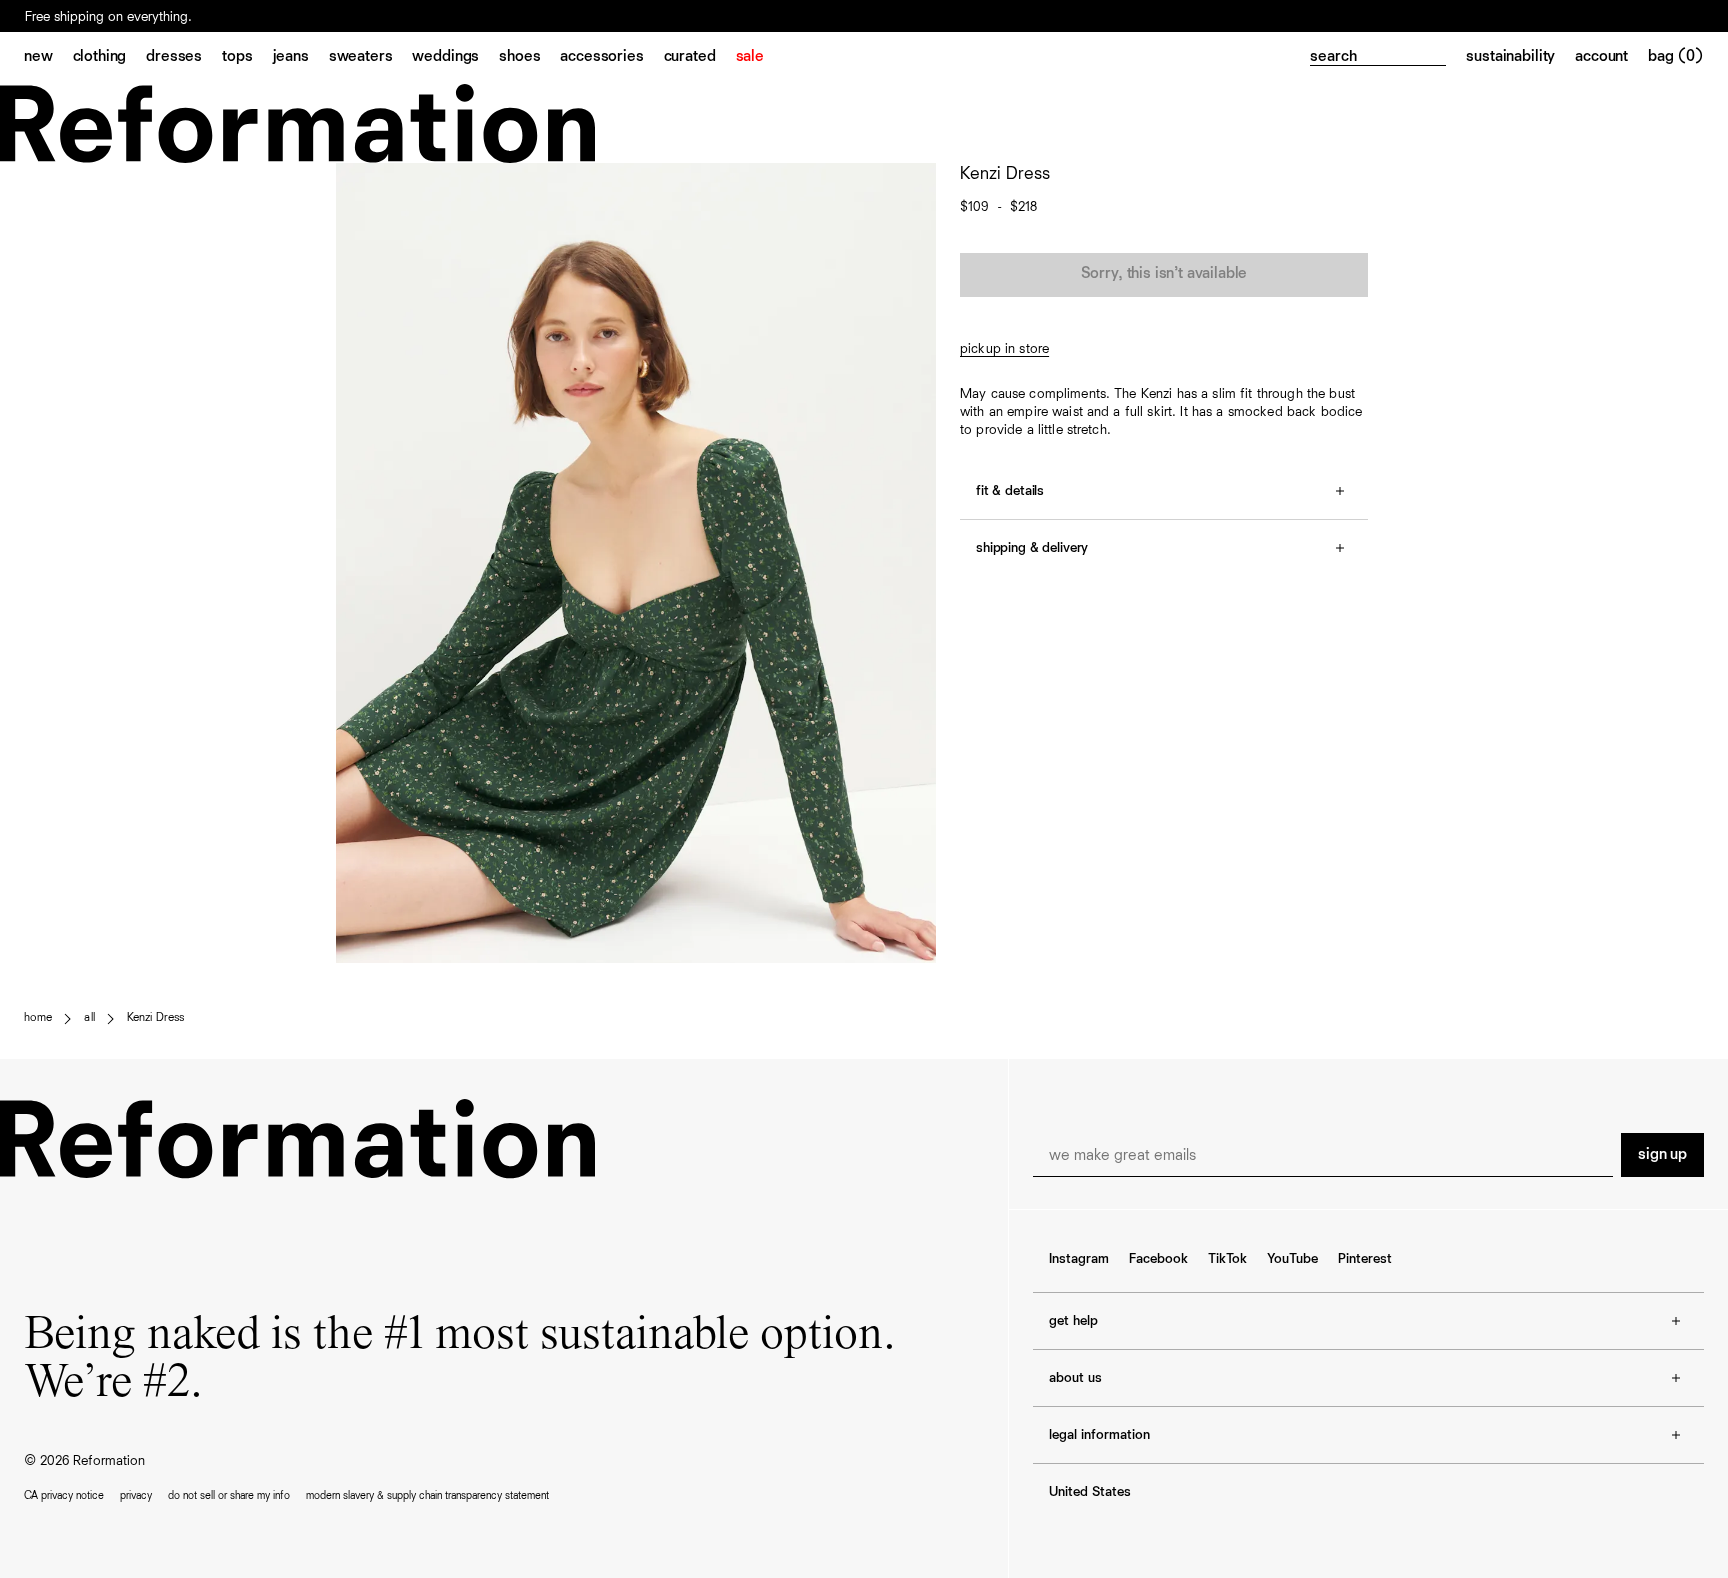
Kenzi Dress (155, 1018)
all (89, 1018)
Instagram (1079, 1259)
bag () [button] (1676, 57)
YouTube (1292, 1259)
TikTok (1227, 1259)
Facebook (1158, 1259)
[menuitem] (48, 58)
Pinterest (1365, 1259)
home (38, 1018)
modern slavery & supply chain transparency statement (427, 1495)
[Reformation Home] (864, 123)
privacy (136, 1495)
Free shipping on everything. (108, 17)
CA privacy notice (64, 1495)
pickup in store (1004, 349)
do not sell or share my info (229, 1495)
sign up (1662, 1155)
